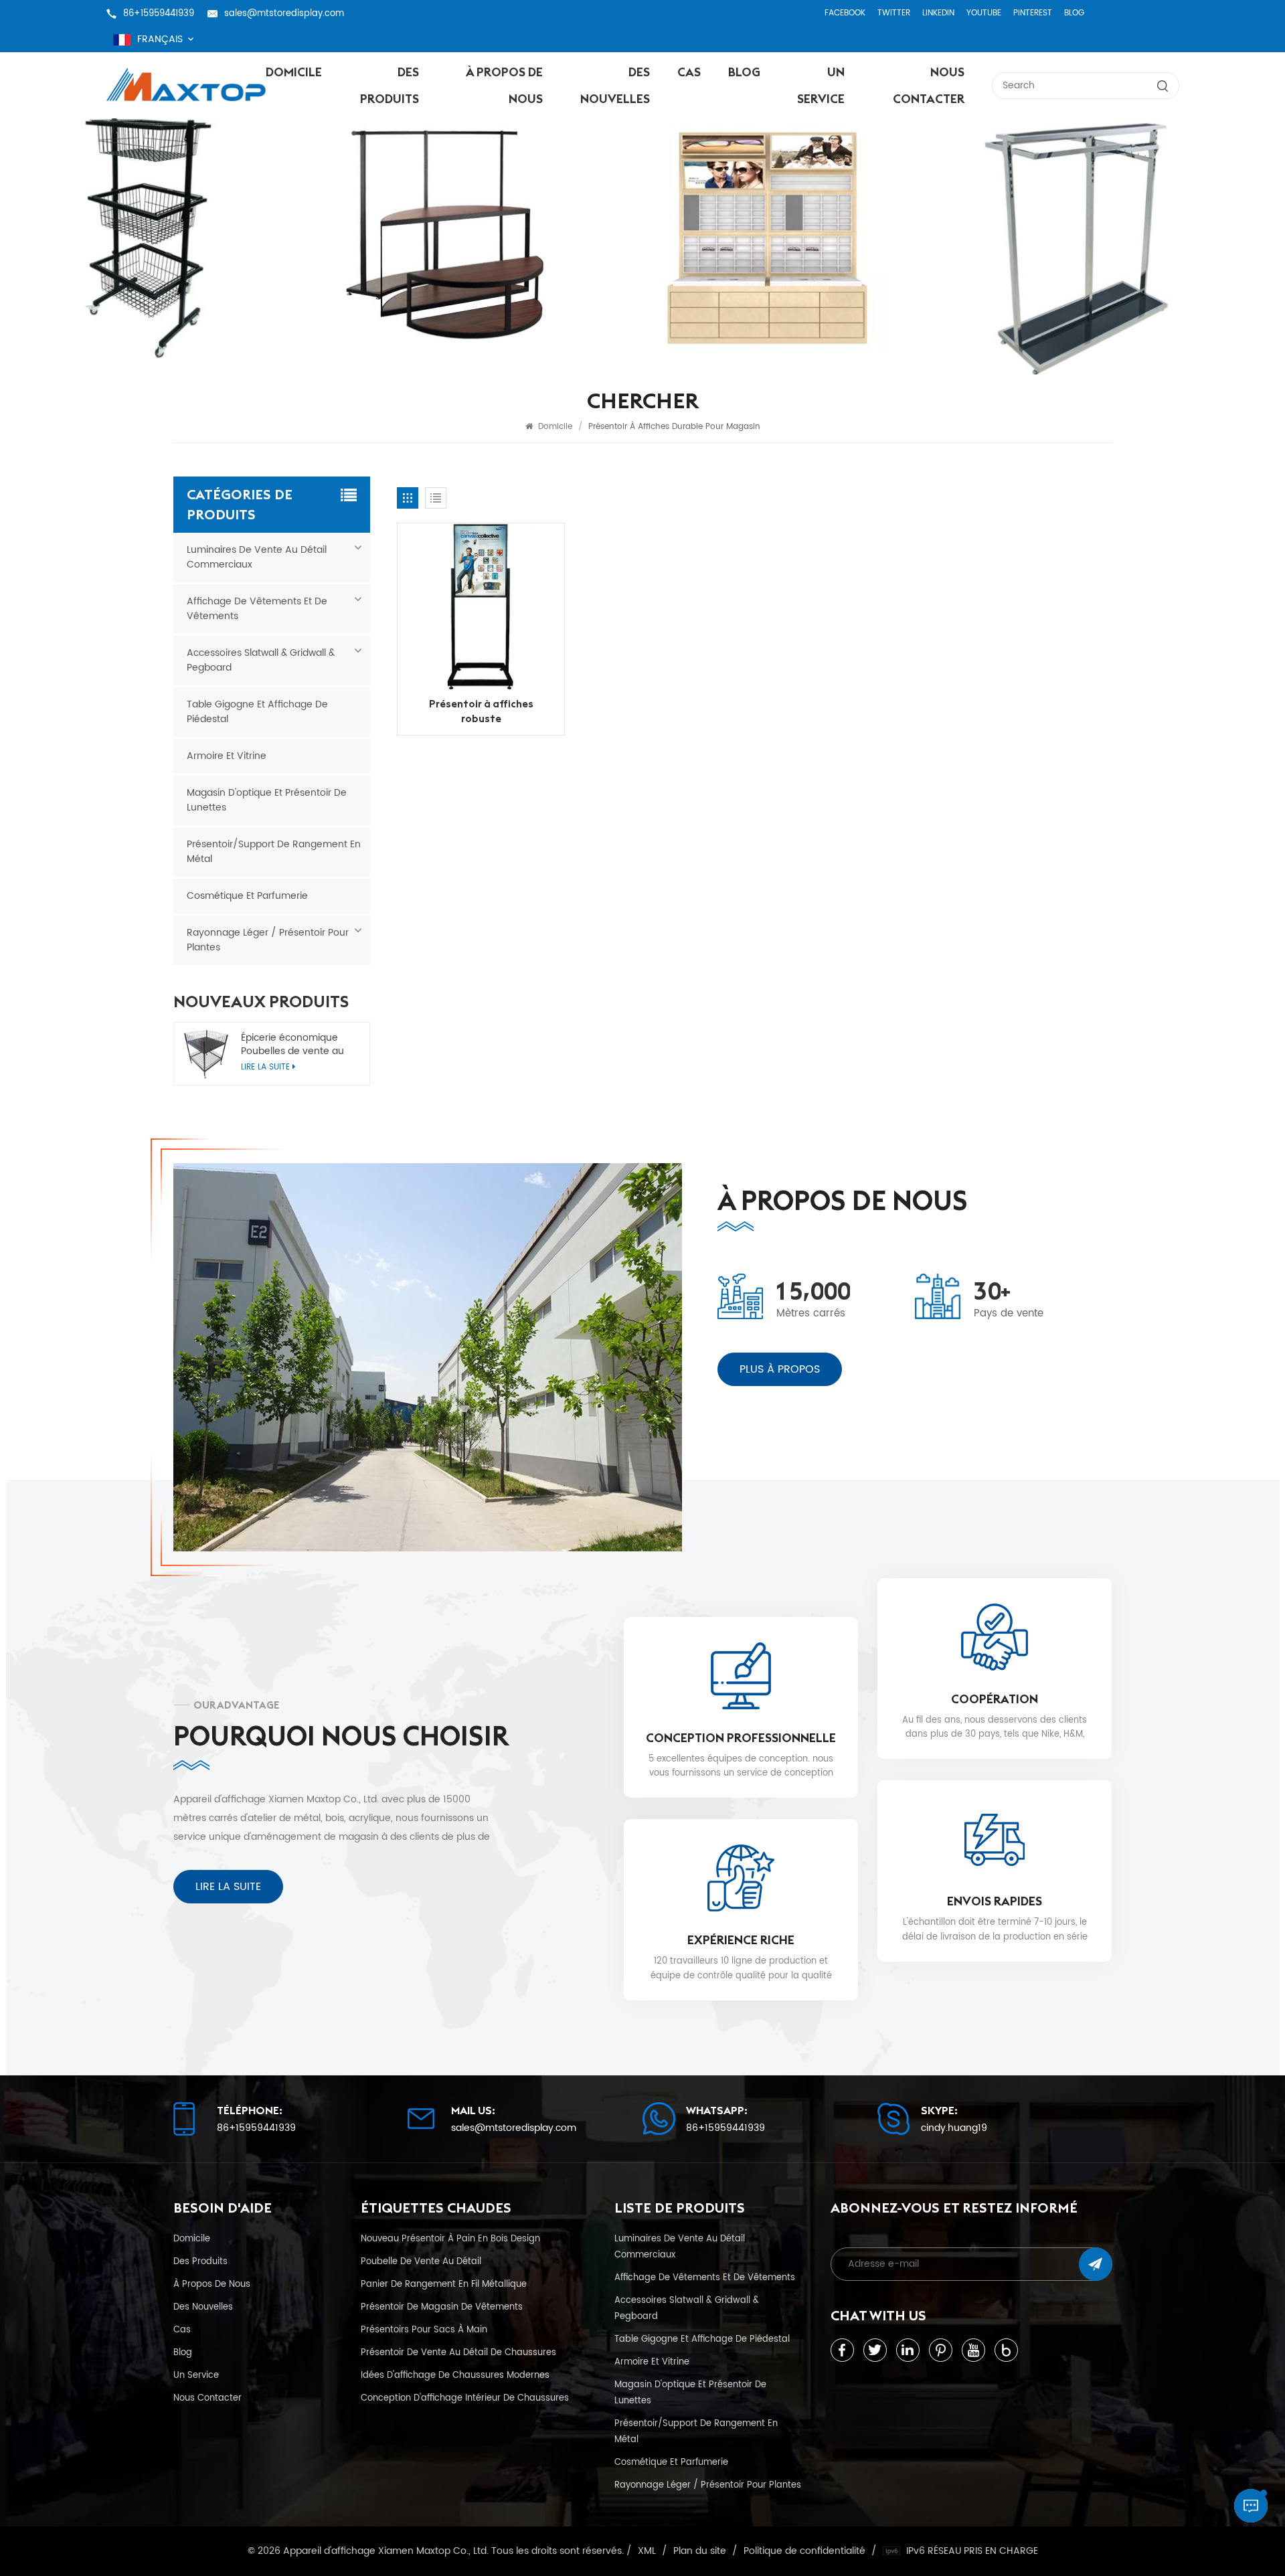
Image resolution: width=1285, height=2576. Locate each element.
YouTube (984, 13)
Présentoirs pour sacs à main (424, 2330)
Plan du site (700, 2551)
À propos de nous (504, 85)
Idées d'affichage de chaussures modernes (455, 2375)
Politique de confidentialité (804, 2551)
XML (647, 2551)
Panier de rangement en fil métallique (444, 2284)
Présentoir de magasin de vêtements (442, 2307)
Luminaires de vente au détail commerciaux (257, 557)
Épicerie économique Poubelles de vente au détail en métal (292, 1045)
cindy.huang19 (954, 2128)
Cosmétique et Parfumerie (247, 896)
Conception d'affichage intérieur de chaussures (465, 2398)
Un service (821, 85)
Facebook (845, 13)
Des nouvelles (615, 85)
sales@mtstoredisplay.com (284, 13)
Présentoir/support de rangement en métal (274, 852)
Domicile (294, 72)
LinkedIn (938, 13)
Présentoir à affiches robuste (481, 711)
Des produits (390, 85)
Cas (689, 72)
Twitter (894, 13)
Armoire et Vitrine (227, 756)
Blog (1074, 13)
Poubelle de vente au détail (421, 2261)
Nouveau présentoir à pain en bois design (450, 2239)
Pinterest (1033, 13)
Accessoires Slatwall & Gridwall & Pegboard (261, 660)
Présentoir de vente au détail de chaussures (458, 2352)
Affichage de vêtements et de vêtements (257, 609)
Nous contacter (928, 85)
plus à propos (780, 1369)
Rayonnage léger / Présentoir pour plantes (268, 940)
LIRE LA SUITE (228, 1887)
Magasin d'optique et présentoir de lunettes (267, 800)
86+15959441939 (159, 13)
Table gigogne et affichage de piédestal (257, 712)
